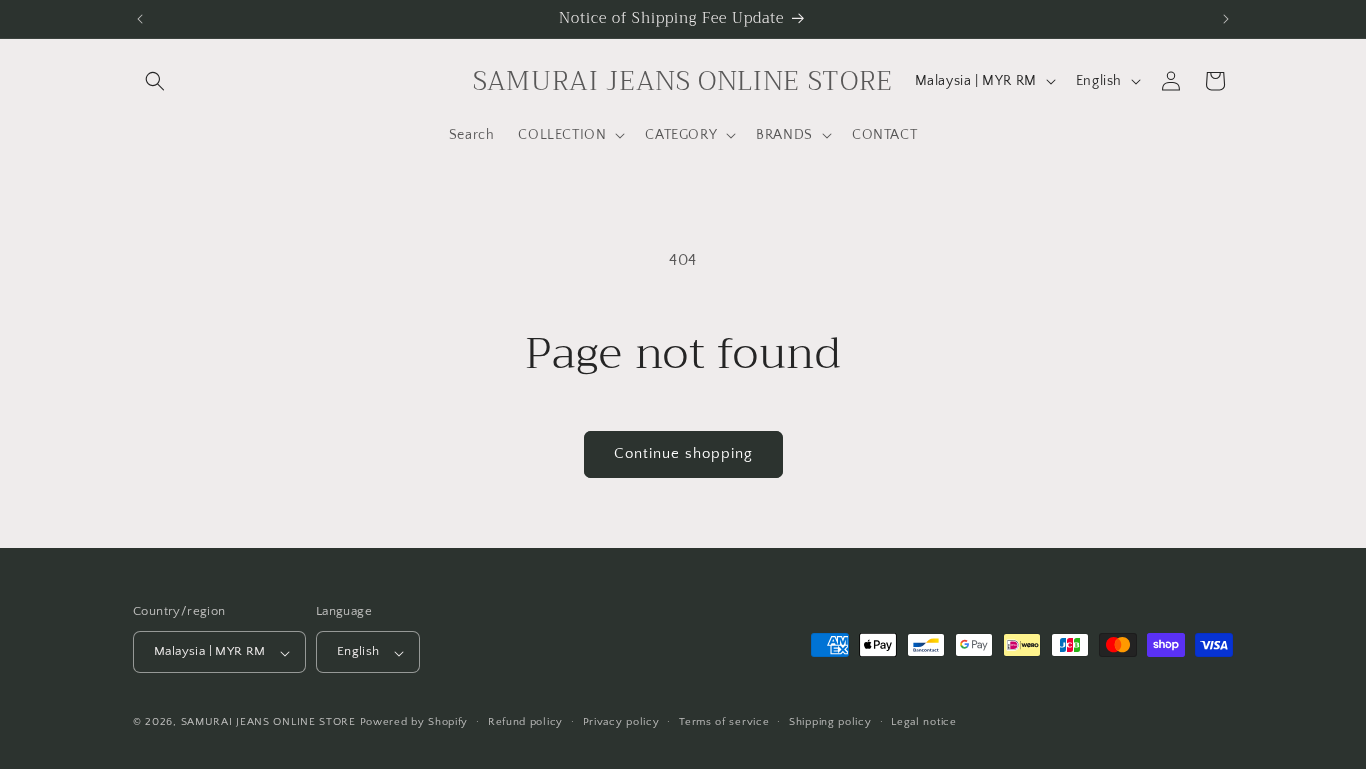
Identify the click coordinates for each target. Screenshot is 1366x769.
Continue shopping (683, 453)
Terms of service (724, 722)
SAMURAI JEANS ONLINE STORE (268, 723)
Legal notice (923, 722)
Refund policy (525, 722)
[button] (155, 81)
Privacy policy (621, 722)
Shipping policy (830, 722)
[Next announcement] (1226, 19)
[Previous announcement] (140, 19)
